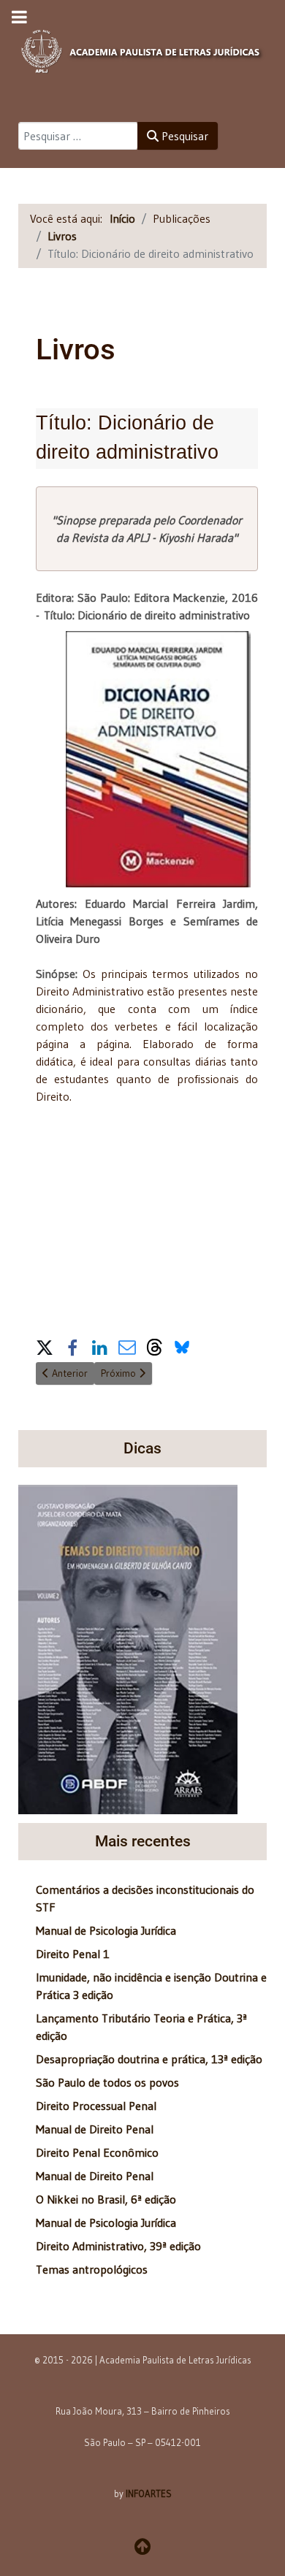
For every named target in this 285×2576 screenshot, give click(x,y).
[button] (45, 1346)
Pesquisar (183, 136)
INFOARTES (149, 2493)
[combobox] (78, 136)
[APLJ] (142, 47)
